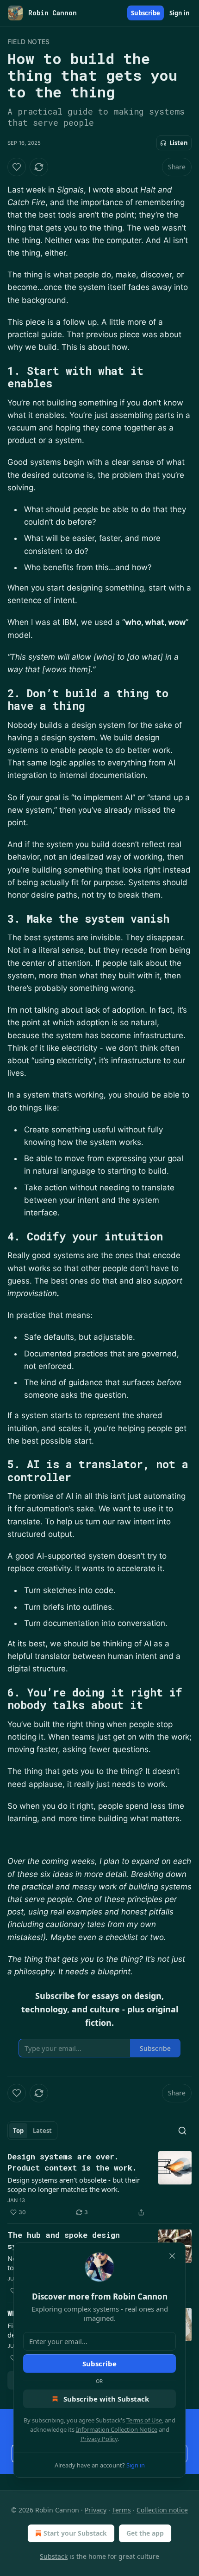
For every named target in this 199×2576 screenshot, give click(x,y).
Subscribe (146, 13)
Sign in (180, 13)
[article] (99, 2184)
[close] (172, 2256)
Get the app (145, 2533)
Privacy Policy (99, 2439)
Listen (179, 143)
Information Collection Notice (117, 2429)
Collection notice (162, 2510)
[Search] (182, 2131)
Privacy (96, 2510)
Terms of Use (144, 2420)
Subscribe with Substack (106, 2399)
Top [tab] (18, 2131)
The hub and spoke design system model (64, 2240)
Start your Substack (75, 2533)
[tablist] (32, 2131)
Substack (54, 2556)
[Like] (17, 167)
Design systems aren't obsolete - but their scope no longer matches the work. (74, 2184)
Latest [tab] (42, 2131)
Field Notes (28, 42)
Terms (121, 2510)
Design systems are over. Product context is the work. (72, 2162)
